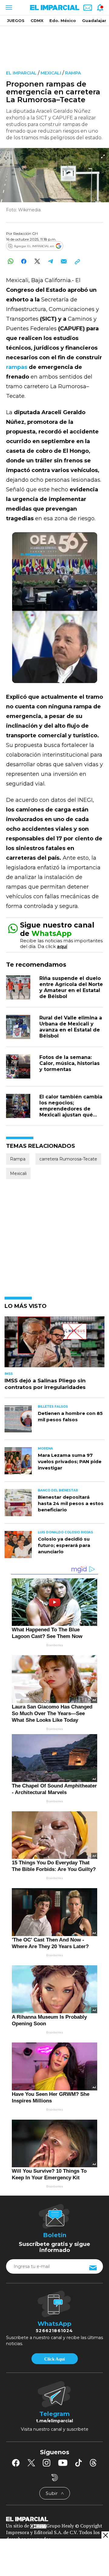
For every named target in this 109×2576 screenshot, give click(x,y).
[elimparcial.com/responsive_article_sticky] (105, 2535)
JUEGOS (16, 20)
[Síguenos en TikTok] (78, 2463)
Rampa (73, 73)
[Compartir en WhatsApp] (10, 261)
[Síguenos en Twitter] (31, 2463)
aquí (62, 946)
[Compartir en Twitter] (37, 261)
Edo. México (63, 20)
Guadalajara (95, 20)
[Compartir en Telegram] (50, 261)
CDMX (37, 20)
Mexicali (51, 73)
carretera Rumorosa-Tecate (68, 1159)
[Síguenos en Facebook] (16, 2463)
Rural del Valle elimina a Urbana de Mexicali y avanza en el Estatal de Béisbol (71, 1027)
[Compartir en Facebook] (24, 261)
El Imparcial (21, 73)
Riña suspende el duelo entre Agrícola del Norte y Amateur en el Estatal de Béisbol (71, 987)
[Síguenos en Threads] (93, 2463)
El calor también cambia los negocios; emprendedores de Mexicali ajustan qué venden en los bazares (71, 1109)
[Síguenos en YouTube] (63, 2463)
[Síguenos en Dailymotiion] (55, 2478)
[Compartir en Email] (64, 261)
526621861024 (54, 2331)
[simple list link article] (54, 1344)
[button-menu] (8, 8)
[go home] (54, 2518)
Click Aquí (54, 2359)
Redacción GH (26, 233)
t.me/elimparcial (54, 2421)
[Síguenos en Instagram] (47, 2463)
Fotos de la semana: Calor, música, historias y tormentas (69, 1063)
